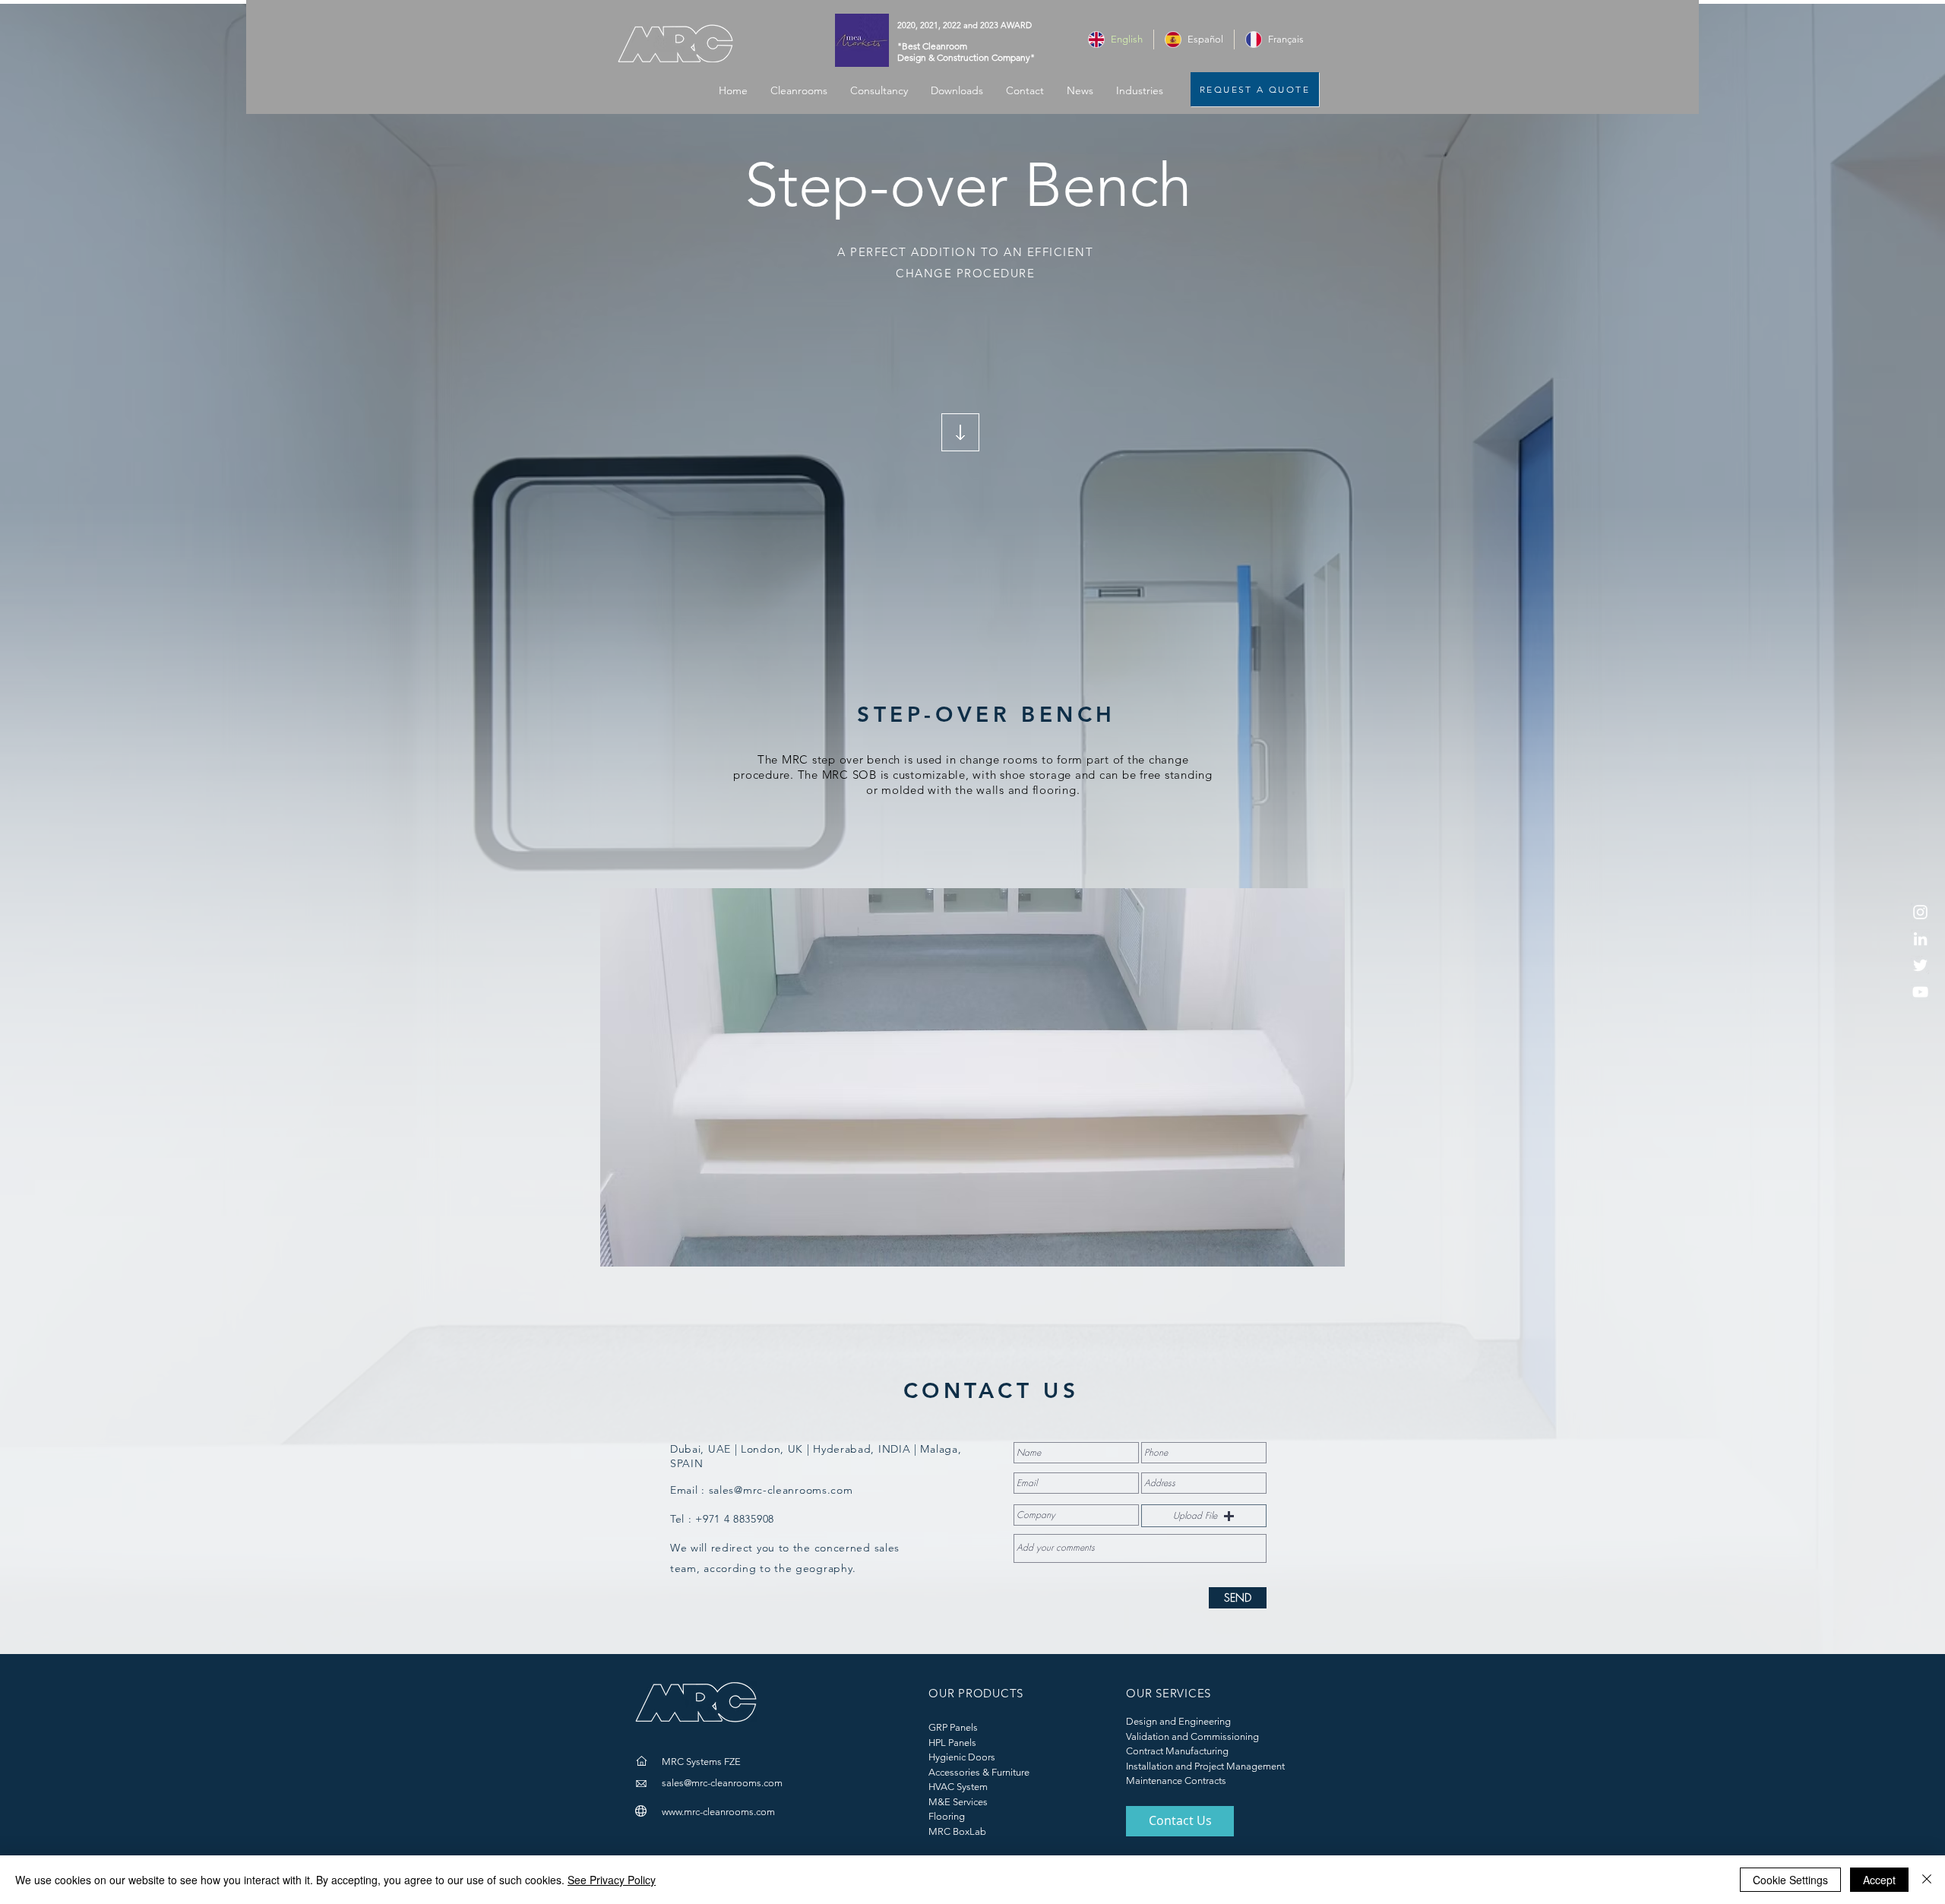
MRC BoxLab (957, 1831)
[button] (1140, 91)
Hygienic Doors (962, 1757)
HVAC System (958, 1787)
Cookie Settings (1790, 1880)
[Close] (1927, 1880)
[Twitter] (1920, 965)
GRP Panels (953, 1727)
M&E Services (958, 1802)
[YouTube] (1920, 992)
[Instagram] (1920, 912)
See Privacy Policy (612, 1880)
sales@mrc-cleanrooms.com (781, 1490)
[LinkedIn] (1920, 939)
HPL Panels (952, 1743)
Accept (1879, 1880)
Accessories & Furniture (979, 1772)
